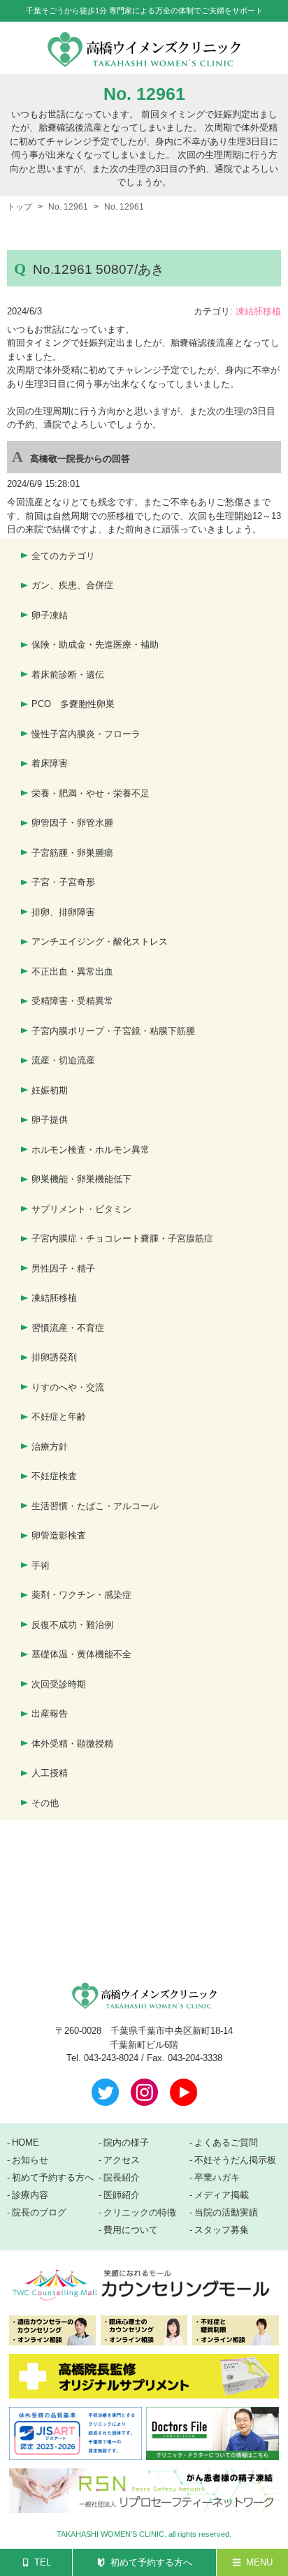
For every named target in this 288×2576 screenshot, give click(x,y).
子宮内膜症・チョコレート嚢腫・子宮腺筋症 (122, 1238)
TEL (43, 2562)
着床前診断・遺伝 (68, 675)
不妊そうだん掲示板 (235, 2160)
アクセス (122, 2160)
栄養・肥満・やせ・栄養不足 (91, 793)
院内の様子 (126, 2143)
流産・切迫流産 (63, 1060)
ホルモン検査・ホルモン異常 (91, 1150)
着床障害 (50, 763)
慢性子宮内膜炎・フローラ (86, 734)
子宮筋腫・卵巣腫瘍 (72, 853)
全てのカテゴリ (63, 556)
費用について (131, 2230)
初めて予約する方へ (151, 2562)
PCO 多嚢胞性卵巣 (73, 704)
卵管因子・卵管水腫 (72, 823)
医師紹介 (122, 2195)
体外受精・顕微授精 (72, 1744)
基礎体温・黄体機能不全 (81, 1654)
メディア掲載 (222, 2195)
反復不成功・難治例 (72, 1625)
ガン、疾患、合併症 (72, 585)
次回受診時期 (59, 1684)
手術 (41, 1565)
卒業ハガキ (217, 2178)
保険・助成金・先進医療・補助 (95, 645)
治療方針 (50, 1447)
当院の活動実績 (226, 2213)
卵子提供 (50, 1120)
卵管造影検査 (59, 1535)
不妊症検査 (54, 1476)
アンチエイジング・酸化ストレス (100, 941)
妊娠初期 (50, 1090)
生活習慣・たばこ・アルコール (95, 1506)
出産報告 (50, 1713)
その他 (45, 1803)
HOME (26, 2143)
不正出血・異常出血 (72, 972)
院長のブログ (39, 2213)
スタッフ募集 (222, 2230)
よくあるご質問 (226, 2143)
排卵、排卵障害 (63, 912)
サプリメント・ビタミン (81, 1209)
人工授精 (50, 1773)
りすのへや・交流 (68, 1387)
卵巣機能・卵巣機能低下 (81, 1179)
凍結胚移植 (258, 311)
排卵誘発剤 (54, 1357)
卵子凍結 (50, 615)
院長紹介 (122, 2178)
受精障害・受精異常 (72, 1001)
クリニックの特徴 (140, 2213)
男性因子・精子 (63, 1268)
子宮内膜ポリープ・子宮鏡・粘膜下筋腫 (113, 1031)
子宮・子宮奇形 (63, 882)
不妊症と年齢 (59, 1417)
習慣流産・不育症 (68, 1328)
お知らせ (30, 2160)
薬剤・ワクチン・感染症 (81, 1595)
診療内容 (30, 2195)
